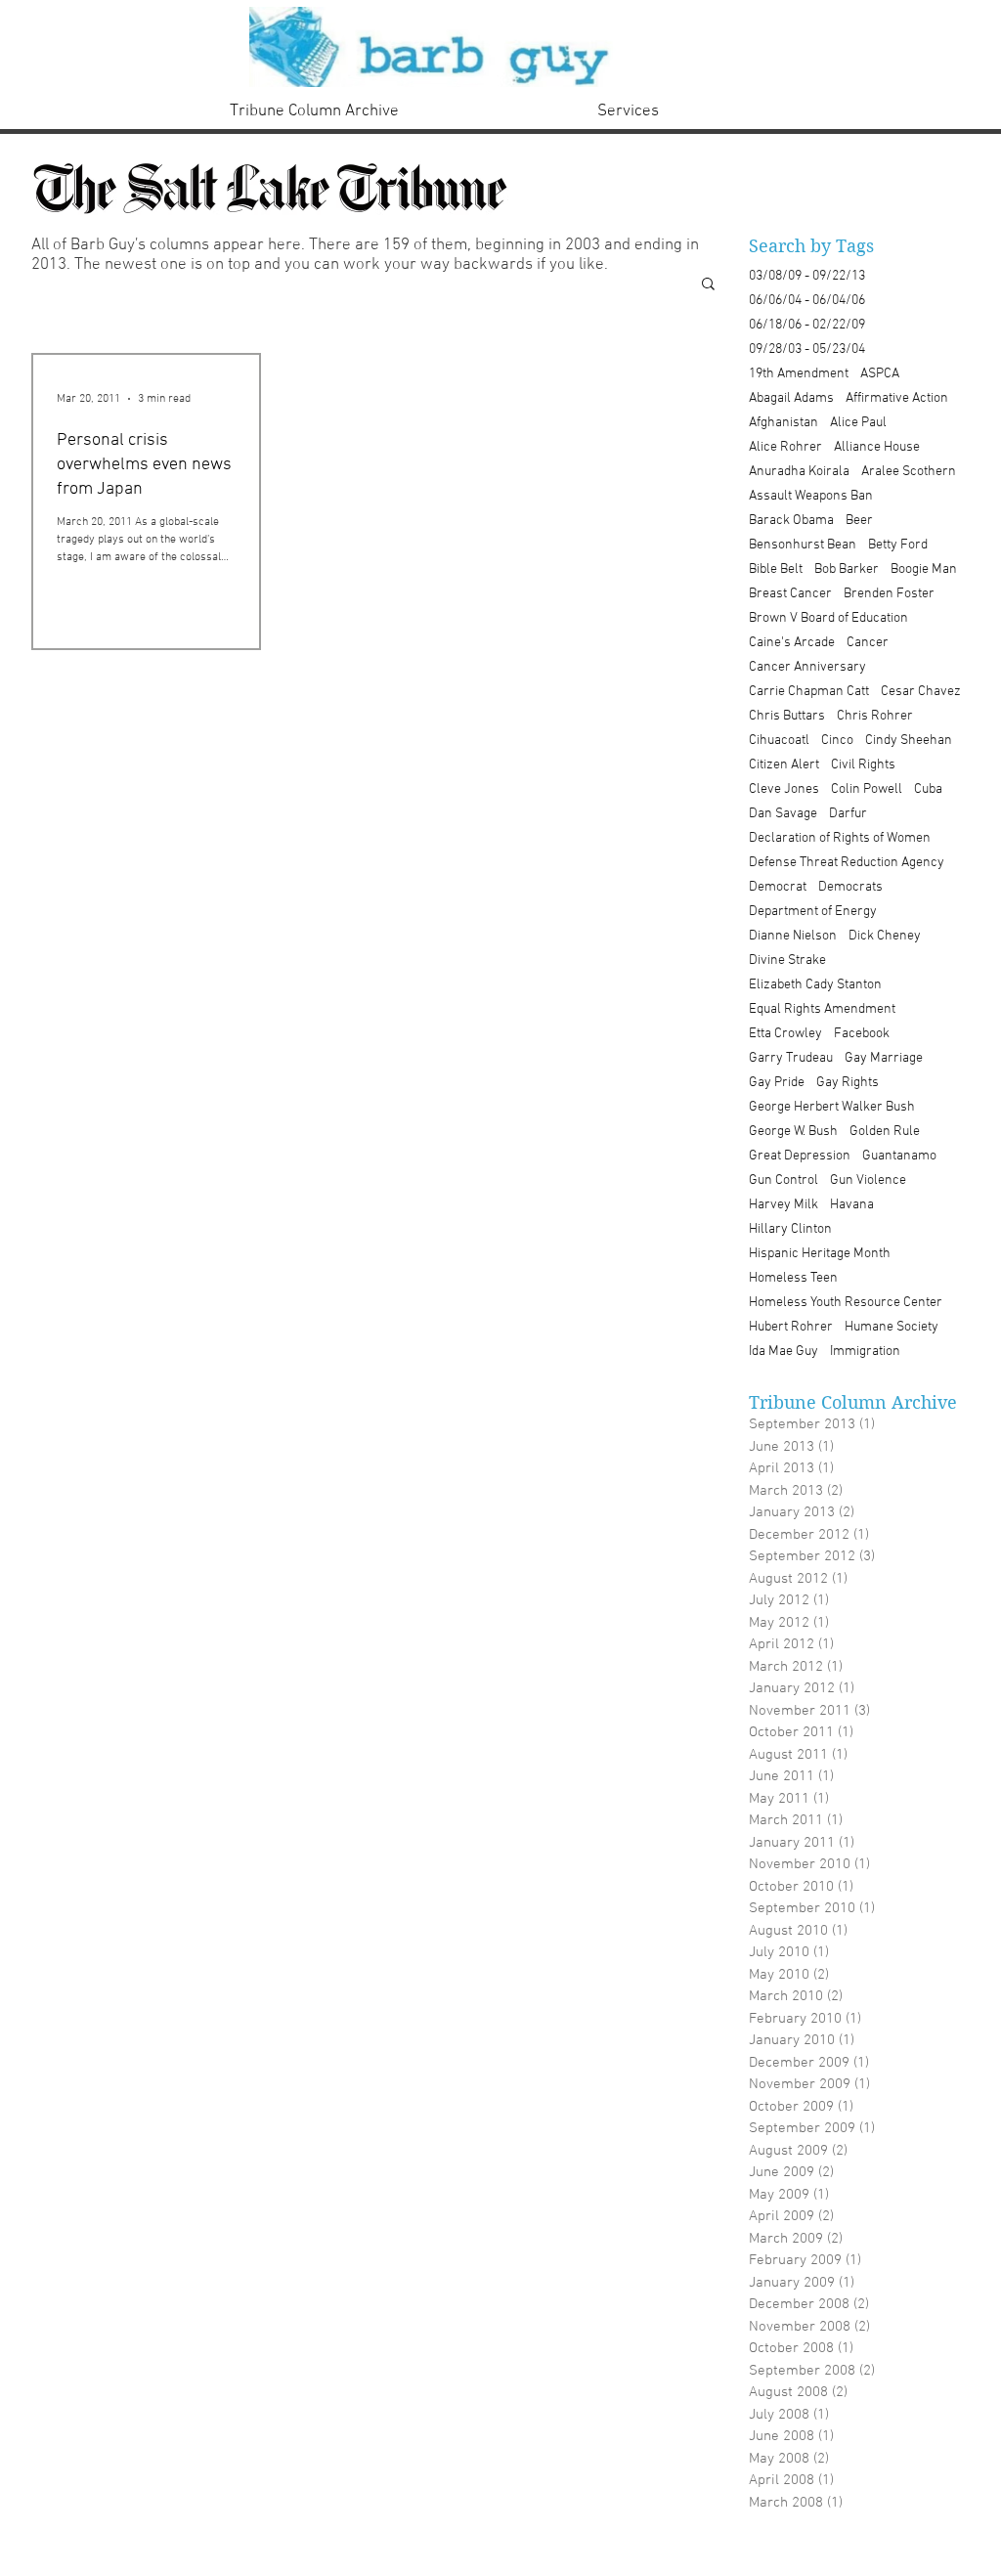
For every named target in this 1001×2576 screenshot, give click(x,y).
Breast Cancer (790, 594)
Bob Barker (847, 569)
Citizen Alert (784, 765)
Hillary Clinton (790, 1229)
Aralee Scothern (909, 472)
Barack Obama (791, 521)
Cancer (868, 643)
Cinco (837, 741)
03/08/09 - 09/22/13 (807, 276)
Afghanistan (783, 423)
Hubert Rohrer (791, 1327)
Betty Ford (898, 545)
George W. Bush (793, 1132)
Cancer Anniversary (807, 667)
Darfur (848, 814)
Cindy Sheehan (909, 741)
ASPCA (880, 374)
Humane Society (892, 1327)
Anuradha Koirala (799, 472)
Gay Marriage (884, 1058)
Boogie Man (924, 569)
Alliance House (877, 447)
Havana (852, 1205)
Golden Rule (885, 1132)
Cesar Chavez (921, 692)
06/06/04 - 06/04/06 (807, 301)
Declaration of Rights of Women (840, 838)
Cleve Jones (784, 789)
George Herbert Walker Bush (832, 1107)
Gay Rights (848, 1083)
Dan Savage (783, 814)
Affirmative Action (897, 398)
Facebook (862, 1034)
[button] (708, 285)
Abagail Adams (791, 398)
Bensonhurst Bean (803, 545)
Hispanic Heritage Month (820, 1254)
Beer (859, 521)
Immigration (865, 1352)
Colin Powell (867, 789)
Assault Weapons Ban (811, 496)
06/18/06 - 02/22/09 (807, 325)
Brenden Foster (889, 594)
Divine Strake (787, 961)
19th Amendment (799, 374)
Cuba (928, 789)
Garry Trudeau (791, 1058)
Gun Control (783, 1180)
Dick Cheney (885, 936)
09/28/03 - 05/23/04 (807, 349)
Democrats (850, 887)
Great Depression (800, 1156)
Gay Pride (777, 1083)
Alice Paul (858, 423)
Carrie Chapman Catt (809, 692)
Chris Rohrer (875, 716)
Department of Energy (813, 912)
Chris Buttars (787, 716)
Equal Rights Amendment (822, 1009)
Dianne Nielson (793, 936)
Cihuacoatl (779, 741)
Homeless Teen (793, 1278)
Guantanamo (899, 1156)
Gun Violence (868, 1180)
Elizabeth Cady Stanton (815, 985)
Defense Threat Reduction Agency (847, 863)
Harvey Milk (783, 1205)
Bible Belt (776, 569)
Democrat (778, 887)
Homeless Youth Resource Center (846, 1303)
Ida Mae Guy (783, 1352)
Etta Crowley (785, 1034)
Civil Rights (863, 765)
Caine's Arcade (792, 643)
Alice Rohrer (785, 447)
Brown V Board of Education (828, 618)
